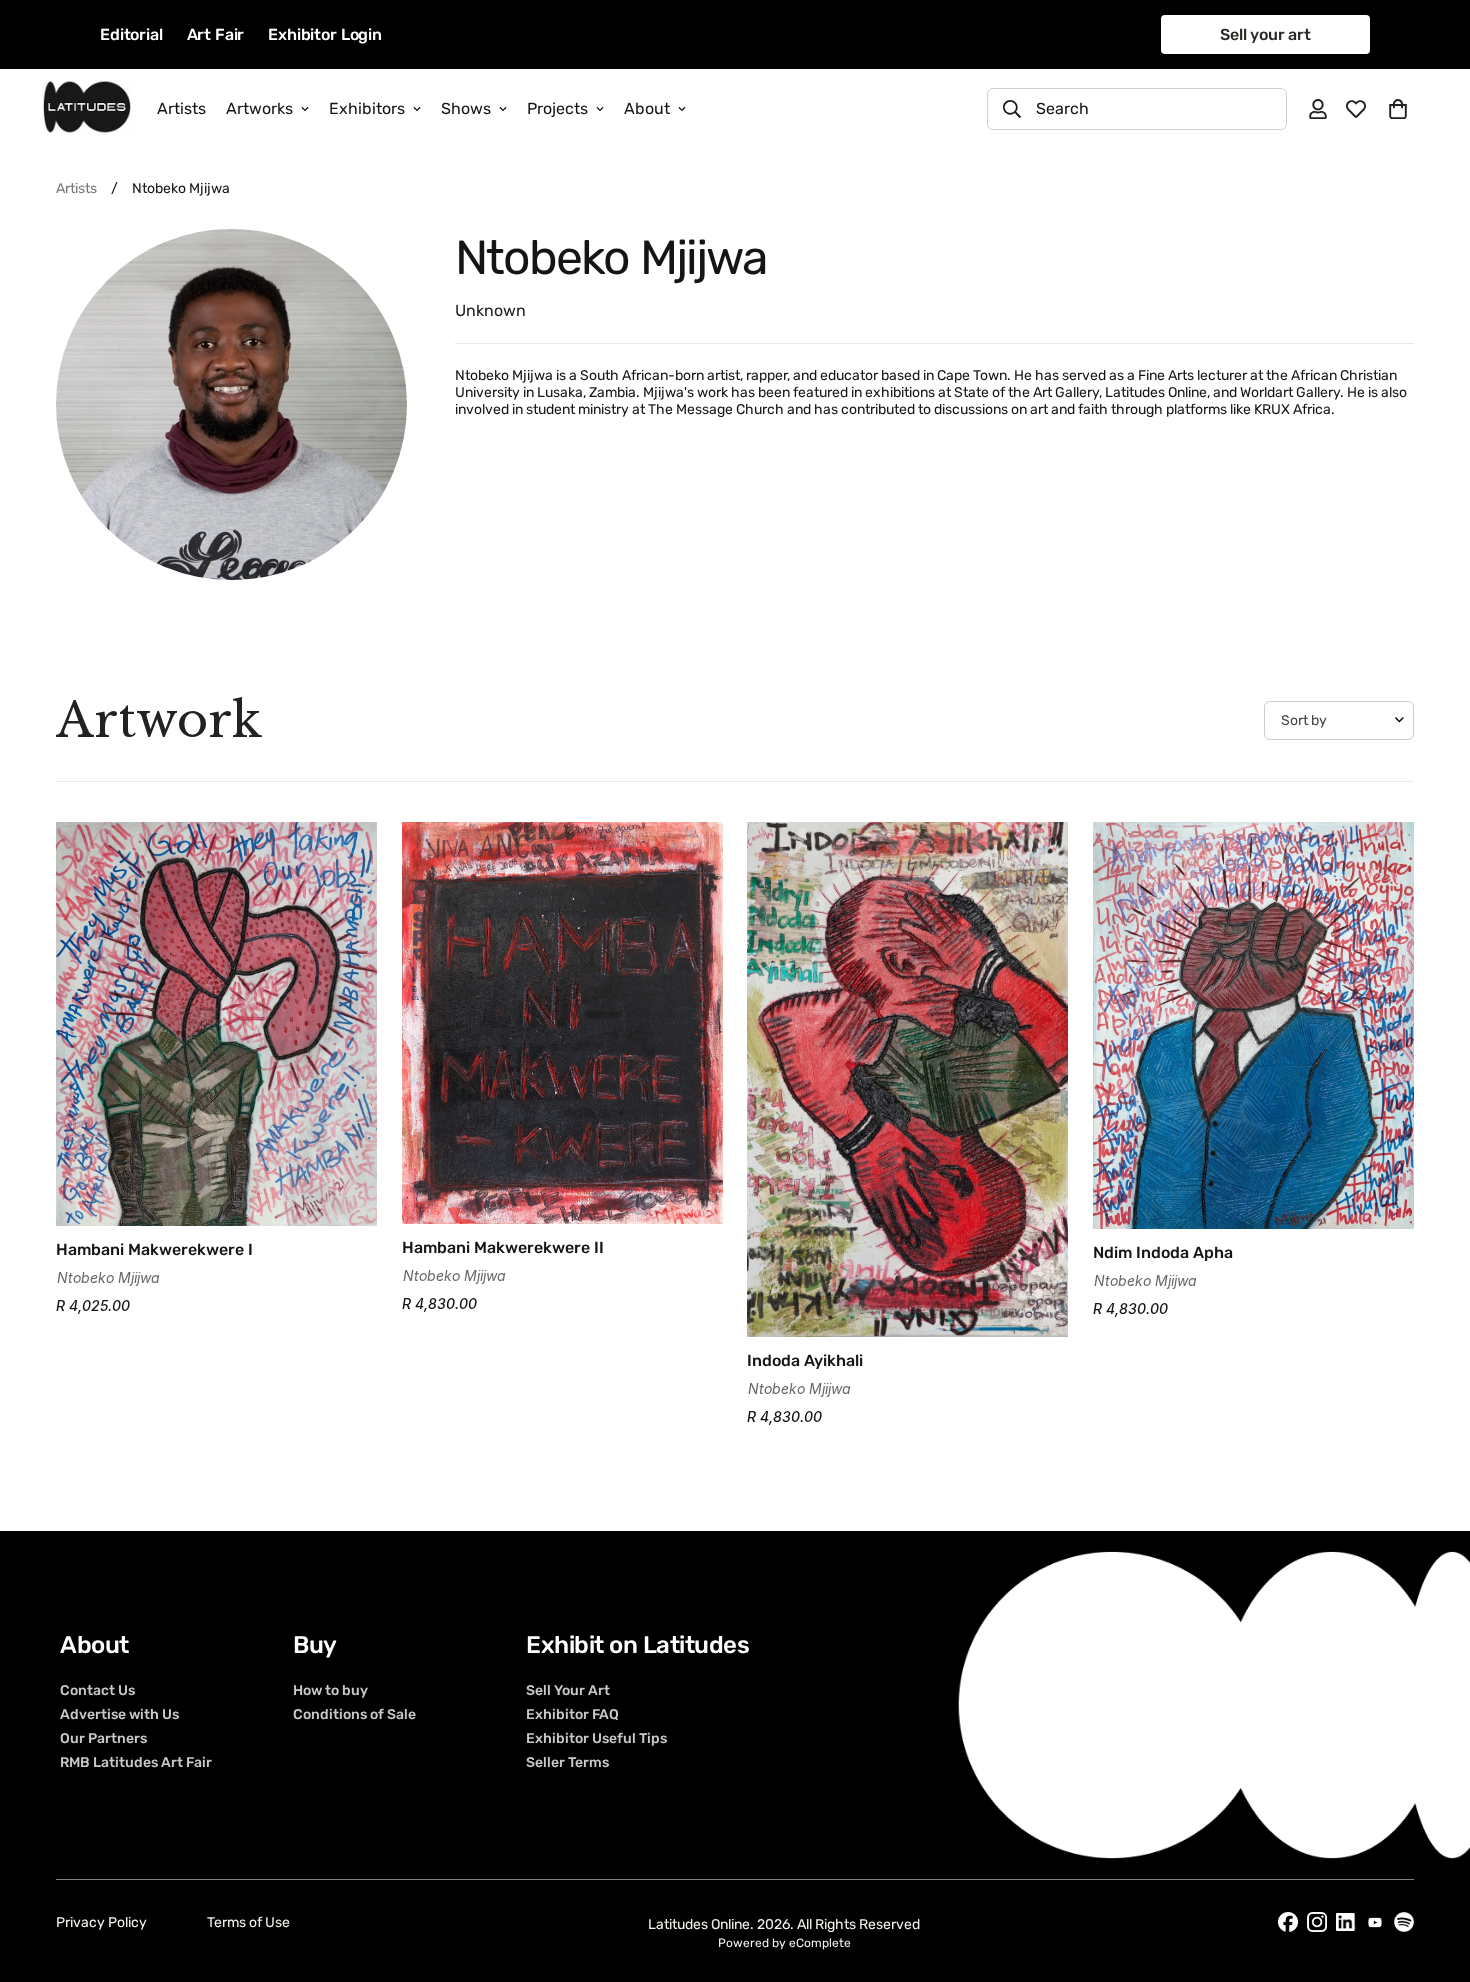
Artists (181, 108)
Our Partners (103, 1739)
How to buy (330, 1691)
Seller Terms (567, 1763)
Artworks (259, 108)
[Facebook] (1288, 1922)
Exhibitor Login (325, 34)
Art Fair (216, 34)
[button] (1398, 109)
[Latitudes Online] (87, 108)
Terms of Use (248, 1922)
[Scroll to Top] (1431, 1873)
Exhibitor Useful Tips (596, 1739)
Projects (557, 108)
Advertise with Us (119, 1715)
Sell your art (1265, 34)
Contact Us (97, 1691)
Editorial (131, 34)
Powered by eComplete (784, 1943)
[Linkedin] (1346, 1922)
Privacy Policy (101, 1922)
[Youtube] (1375, 1922)
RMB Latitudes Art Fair (136, 1763)
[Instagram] (1317, 1922)
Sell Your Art (568, 1691)
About (647, 108)
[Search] (1012, 109)
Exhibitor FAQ (572, 1715)
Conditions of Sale (354, 1715)
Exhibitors (367, 108)
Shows (466, 108)
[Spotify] (1404, 1922)
